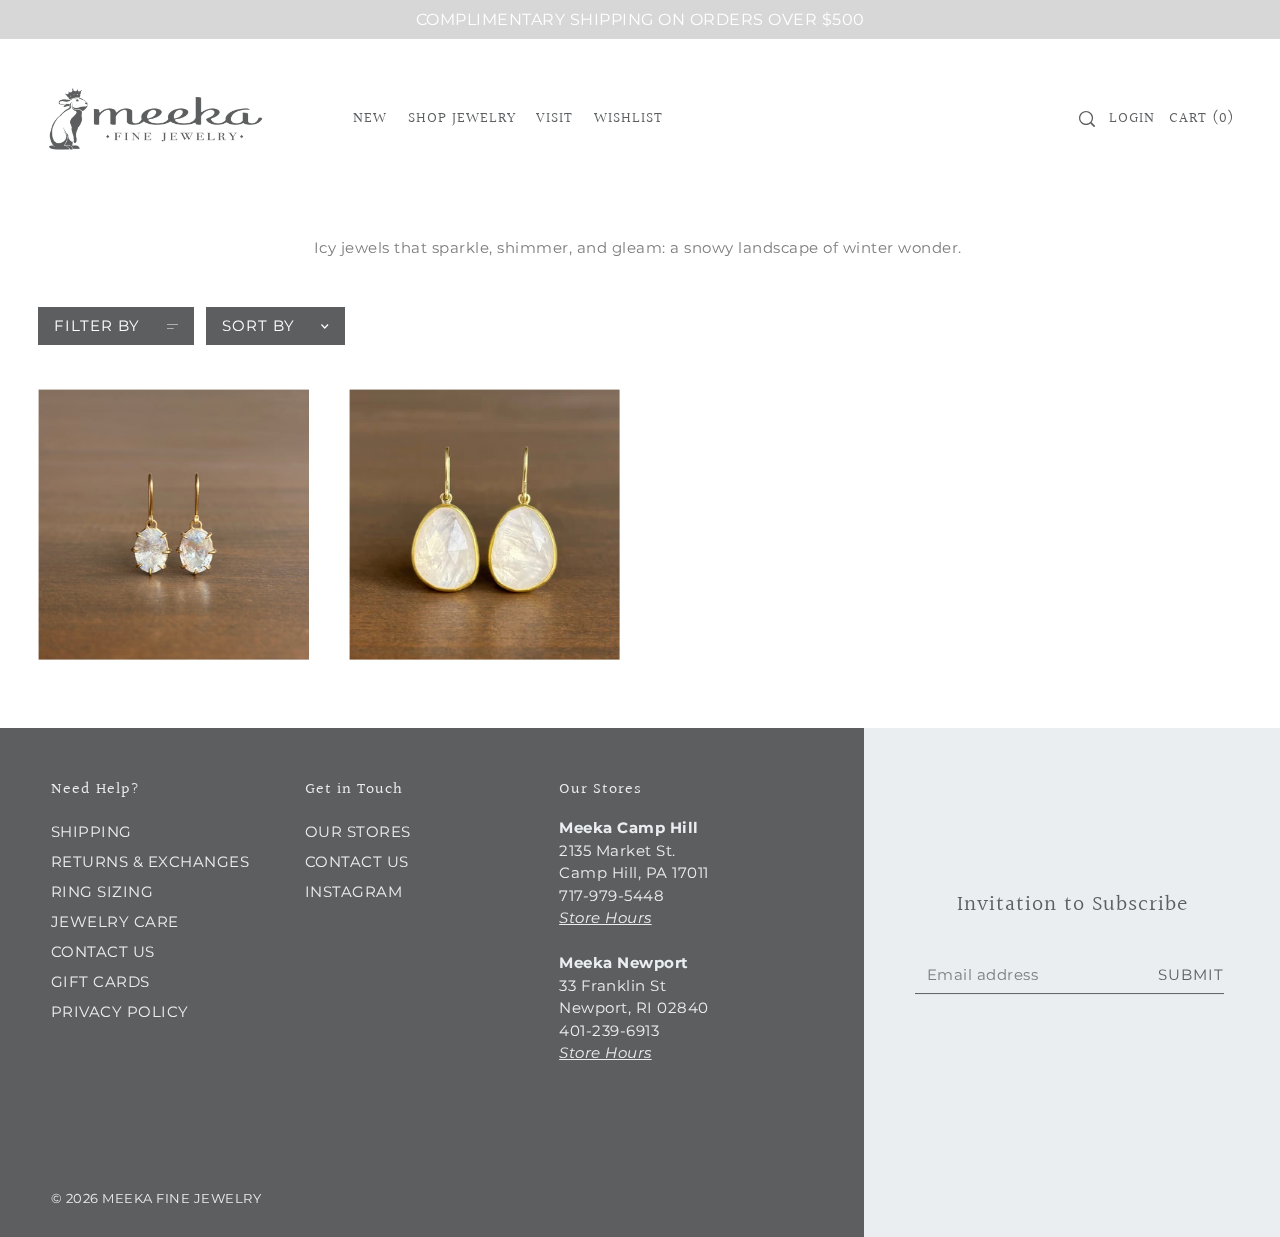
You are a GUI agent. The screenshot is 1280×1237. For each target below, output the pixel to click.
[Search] (1087, 119)
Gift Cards (100, 981)
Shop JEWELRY (462, 118)
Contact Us (103, 951)
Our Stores (358, 831)
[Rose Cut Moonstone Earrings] (484, 524)
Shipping (91, 831)
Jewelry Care (115, 921)
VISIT (554, 118)
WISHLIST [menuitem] (628, 118)
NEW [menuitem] (370, 118)
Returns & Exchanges (150, 861)
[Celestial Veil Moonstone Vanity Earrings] (173, 524)
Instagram (354, 891)
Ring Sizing (102, 891)
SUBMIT (1191, 974)
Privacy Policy (120, 1011)
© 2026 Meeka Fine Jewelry (156, 1198)
